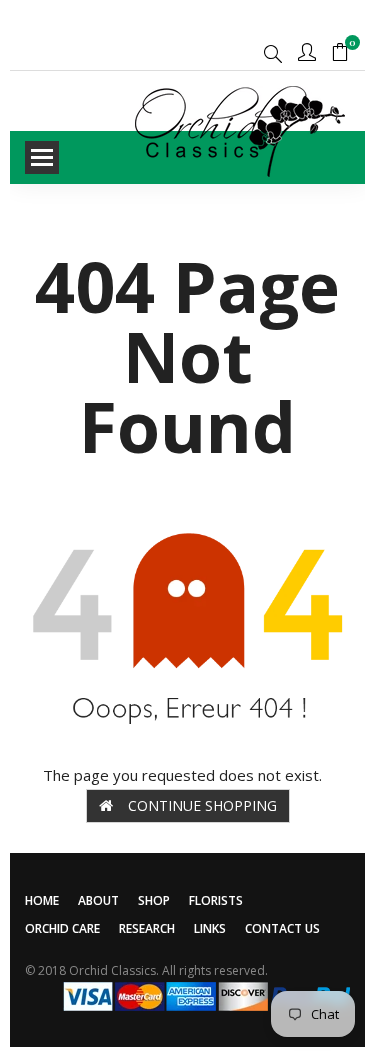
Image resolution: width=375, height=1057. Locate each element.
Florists (216, 900)
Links (210, 928)
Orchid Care (62, 928)
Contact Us (282, 928)
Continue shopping (202, 805)
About (98, 900)
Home (42, 900)
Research (147, 928)
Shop (154, 900)
